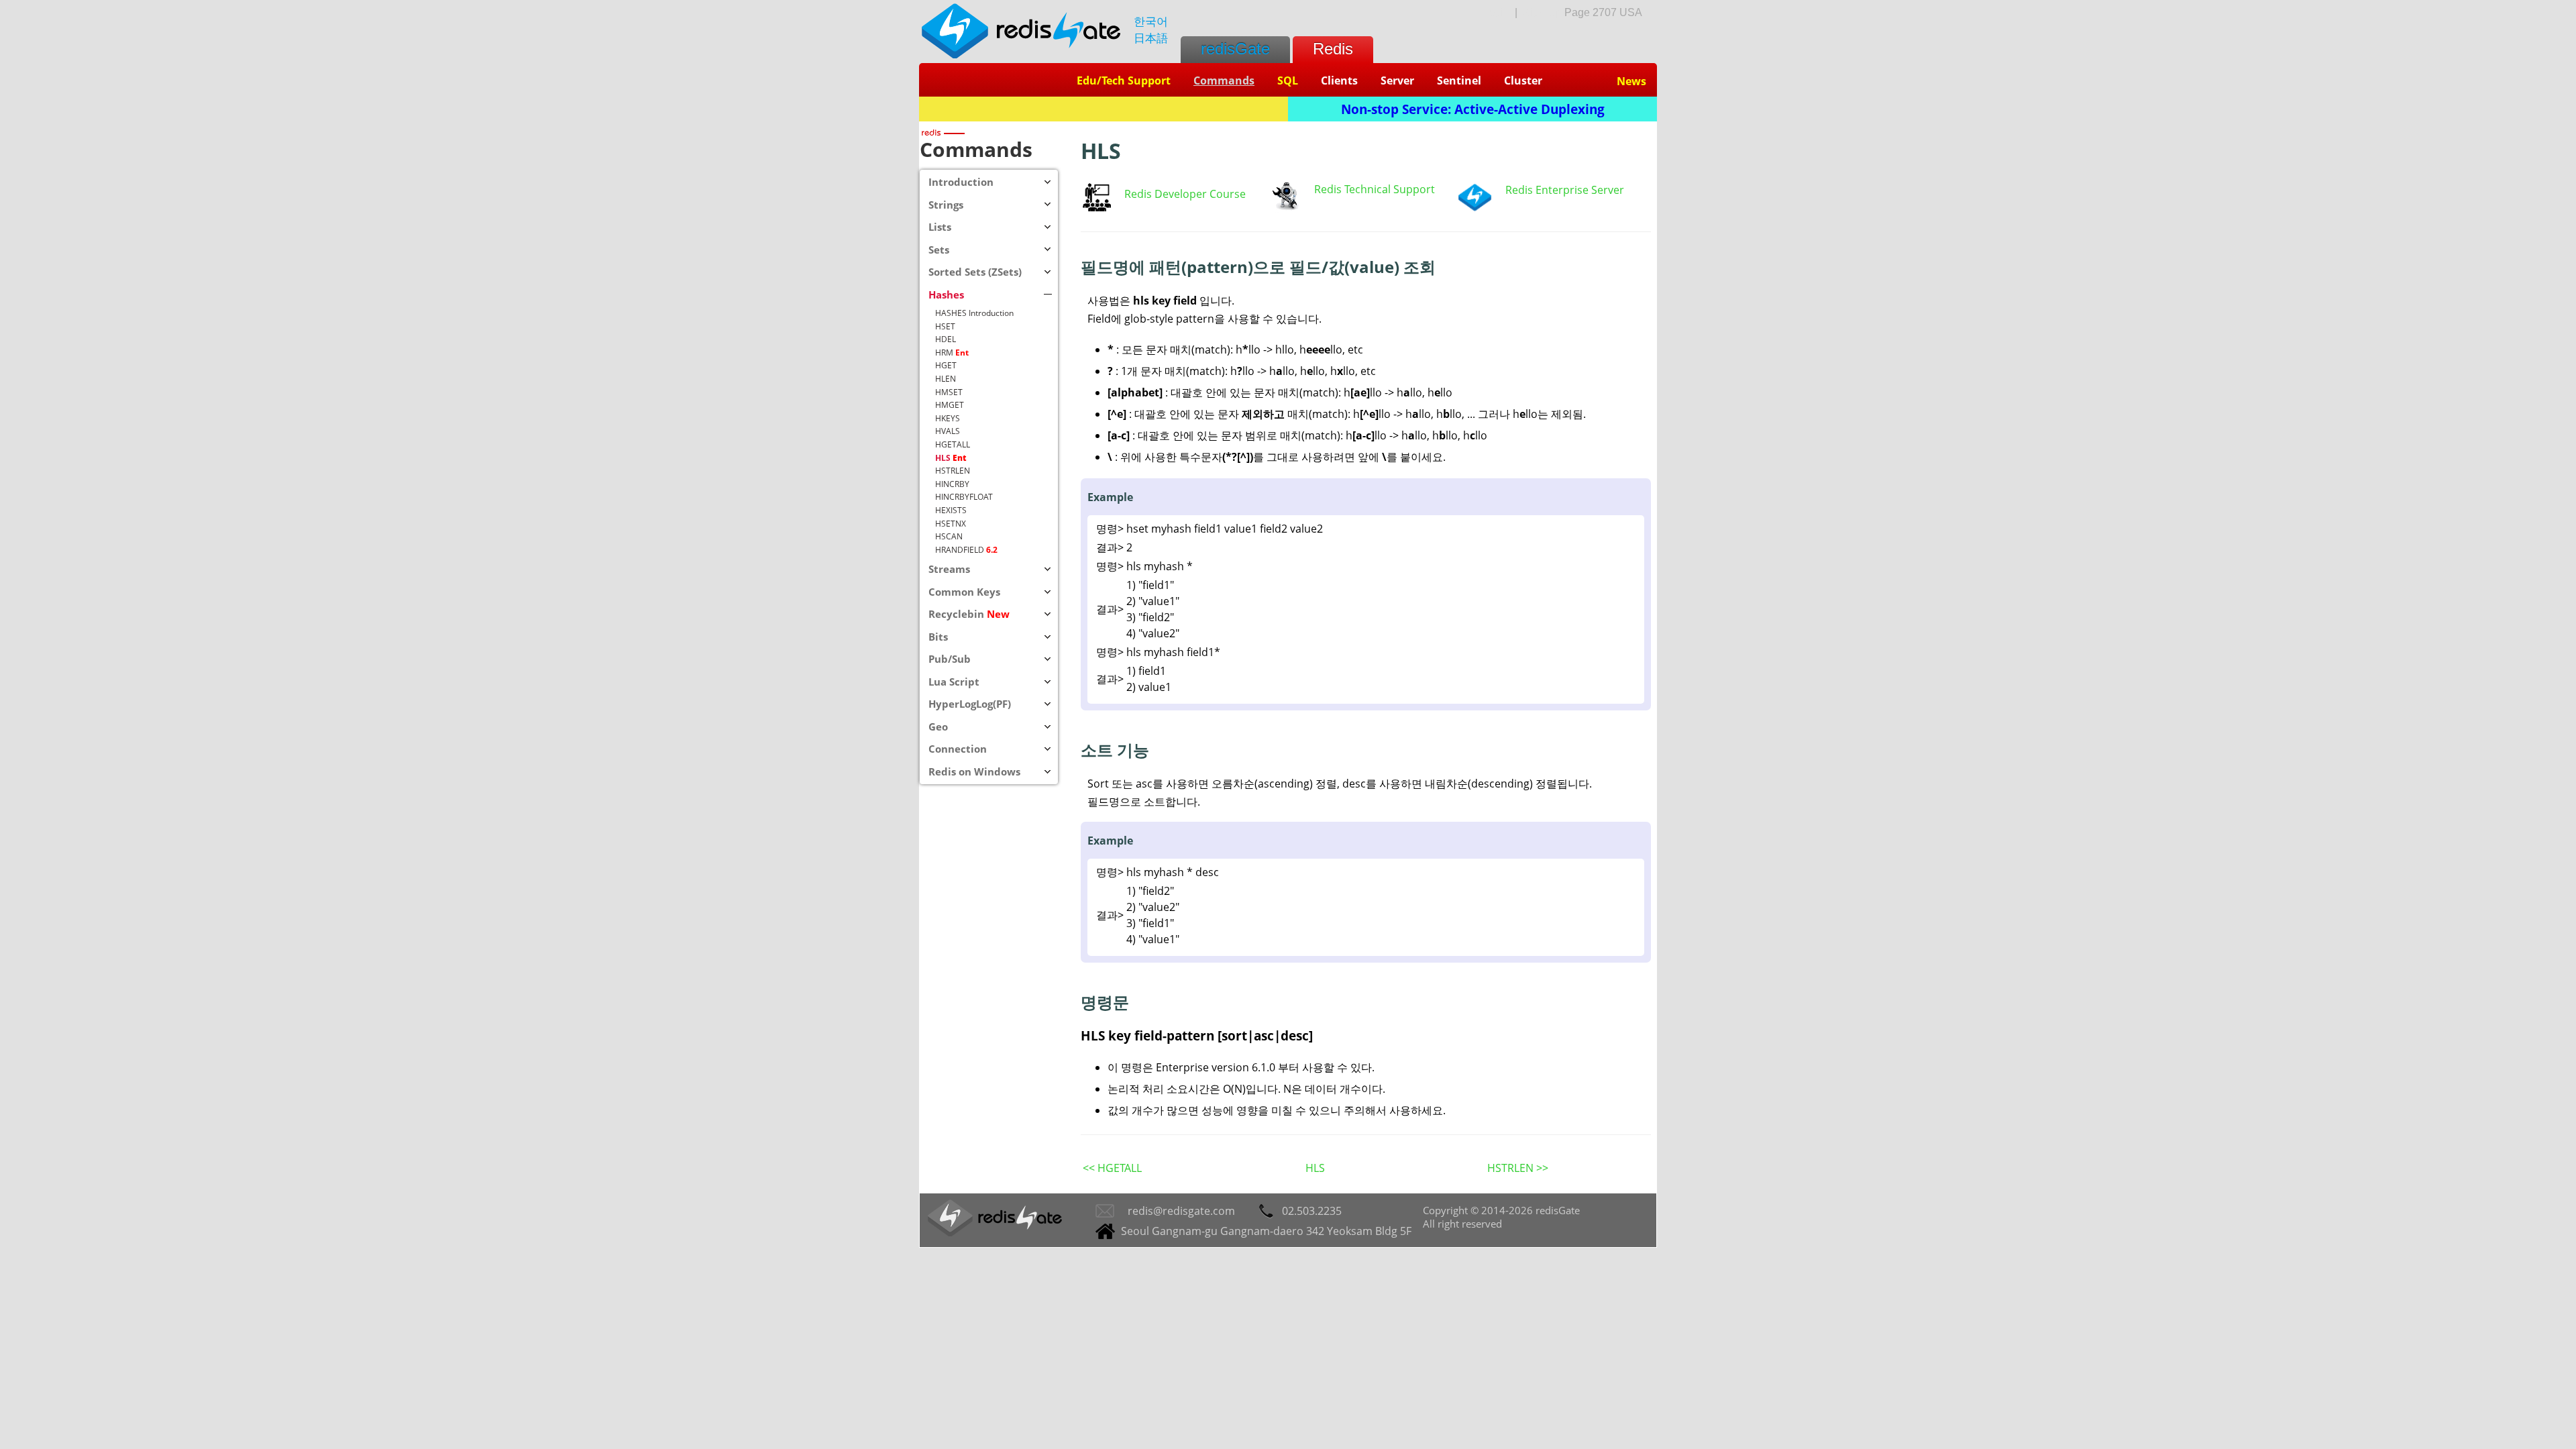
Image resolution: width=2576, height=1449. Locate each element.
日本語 (1151, 38)
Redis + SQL (1104, 109)
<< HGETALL (1112, 1168)
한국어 (1151, 21)
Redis (1333, 49)
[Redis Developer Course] (1097, 207)
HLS (1315, 1168)
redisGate (1235, 49)
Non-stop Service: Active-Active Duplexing (1473, 109)
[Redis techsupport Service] (1285, 209)
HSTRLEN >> (1518, 1168)
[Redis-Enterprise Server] (1474, 208)
